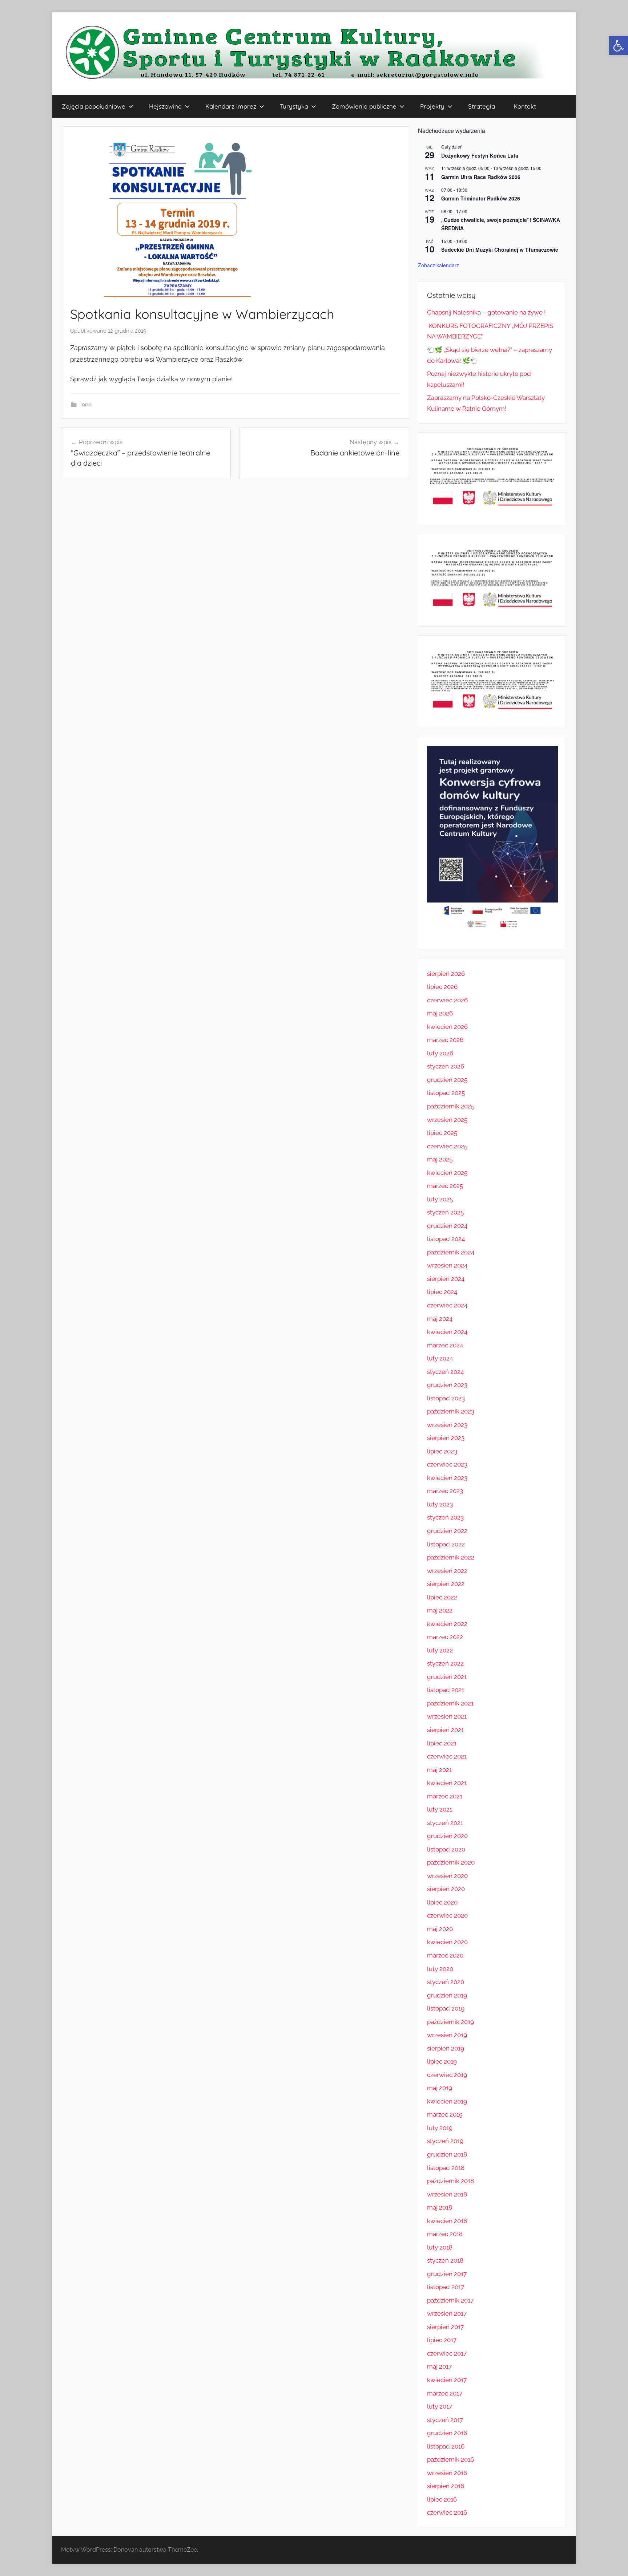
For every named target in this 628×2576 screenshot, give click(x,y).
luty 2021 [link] (440, 1809)
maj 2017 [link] (439, 2366)
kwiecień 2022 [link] (447, 1624)
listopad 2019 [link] (446, 2008)
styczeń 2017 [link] (445, 2420)
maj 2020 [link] (440, 1929)
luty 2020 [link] (440, 1969)
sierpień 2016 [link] (446, 2486)
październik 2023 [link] (451, 1411)
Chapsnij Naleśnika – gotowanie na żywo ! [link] (486, 312)
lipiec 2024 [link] (442, 1292)
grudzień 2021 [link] (447, 1677)
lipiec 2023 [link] (442, 1451)
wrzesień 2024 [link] (447, 1265)
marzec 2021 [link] (445, 1796)
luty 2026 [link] (440, 1053)
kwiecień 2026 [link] (447, 1027)
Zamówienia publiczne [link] (364, 106)
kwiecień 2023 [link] (447, 1478)
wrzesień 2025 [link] (447, 1120)
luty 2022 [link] (440, 1650)
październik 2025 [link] (451, 1106)
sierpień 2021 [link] (445, 1730)
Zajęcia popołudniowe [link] (94, 106)
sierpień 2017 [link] (445, 2327)
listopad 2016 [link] (446, 2446)
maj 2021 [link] (439, 1770)
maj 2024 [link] (440, 1319)
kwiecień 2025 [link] (447, 1173)
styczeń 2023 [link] (445, 1517)
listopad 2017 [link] (446, 2287)
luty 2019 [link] (440, 2128)
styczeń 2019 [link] (445, 2141)
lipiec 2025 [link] (442, 1133)
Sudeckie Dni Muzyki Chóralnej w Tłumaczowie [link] (500, 250)
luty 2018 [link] (440, 2247)
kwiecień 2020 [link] (447, 1942)
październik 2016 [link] (450, 2459)
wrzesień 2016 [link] (447, 2473)
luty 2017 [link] (440, 2406)
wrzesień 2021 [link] (447, 1716)
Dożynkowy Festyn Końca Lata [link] (480, 155)
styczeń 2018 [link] (445, 2260)
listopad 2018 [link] (446, 2168)
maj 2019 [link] (440, 2088)
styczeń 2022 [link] (445, 1663)
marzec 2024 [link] (445, 1345)
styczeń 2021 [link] (445, 1823)
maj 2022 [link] (440, 1610)
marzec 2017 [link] (445, 2393)
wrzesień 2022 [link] (447, 1571)
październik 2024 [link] (451, 1252)
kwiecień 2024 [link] (447, 1332)
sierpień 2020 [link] (446, 1889)
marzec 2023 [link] (445, 1491)
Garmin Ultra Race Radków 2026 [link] (481, 177)
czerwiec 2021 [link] (447, 1756)
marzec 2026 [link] (445, 1040)
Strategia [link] (482, 106)
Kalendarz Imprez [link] (231, 106)
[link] (619, 46)
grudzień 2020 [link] (447, 1836)
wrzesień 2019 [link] (447, 2035)
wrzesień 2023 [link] (447, 1425)
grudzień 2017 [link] (447, 2274)
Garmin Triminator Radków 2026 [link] (481, 198)
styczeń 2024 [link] (445, 1372)
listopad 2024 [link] (446, 1239)
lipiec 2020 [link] (442, 1902)
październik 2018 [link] (450, 2181)
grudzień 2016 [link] (447, 2433)
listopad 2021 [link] (446, 1690)
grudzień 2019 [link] (447, 1995)
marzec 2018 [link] (445, 2234)
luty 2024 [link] (440, 1358)
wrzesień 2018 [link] (447, 2194)
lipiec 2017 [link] (442, 2340)
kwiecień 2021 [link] (447, 1783)
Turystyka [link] (294, 106)
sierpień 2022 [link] (446, 1584)
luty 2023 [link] (440, 1504)
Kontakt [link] (525, 106)
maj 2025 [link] (440, 1159)
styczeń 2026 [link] (446, 1066)
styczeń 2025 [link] (445, 1212)
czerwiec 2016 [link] (447, 2512)
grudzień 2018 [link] (447, 2154)
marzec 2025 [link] (445, 1186)
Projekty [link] (432, 106)
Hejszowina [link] (165, 106)
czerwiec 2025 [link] (447, 1146)
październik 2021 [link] (450, 1703)
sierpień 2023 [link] (446, 1438)
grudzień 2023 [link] (447, 1385)
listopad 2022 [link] (446, 1544)
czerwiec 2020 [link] (447, 1915)
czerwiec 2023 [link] (447, 1464)
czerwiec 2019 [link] (447, 2075)
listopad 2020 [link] (446, 1849)
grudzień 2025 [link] (447, 1080)
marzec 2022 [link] (445, 1637)
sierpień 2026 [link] (446, 974)
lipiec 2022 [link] (442, 1597)
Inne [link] (86, 405)
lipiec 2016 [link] (442, 2499)
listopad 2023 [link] (446, 1398)
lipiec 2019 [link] (442, 2061)
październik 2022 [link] (451, 1557)
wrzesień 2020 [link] (447, 1876)
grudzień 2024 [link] (447, 1226)
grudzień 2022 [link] (447, 1531)
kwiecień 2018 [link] (447, 2221)
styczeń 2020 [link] (446, 1982)
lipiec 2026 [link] (442, 987)
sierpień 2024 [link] (446, 1279)
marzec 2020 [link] (445, 1955)
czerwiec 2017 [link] (447, 2353)
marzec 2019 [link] (445, 2114)
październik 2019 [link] (450, 2022)
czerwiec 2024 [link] (447, 1305)
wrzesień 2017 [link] (447, 2313)
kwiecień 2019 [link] (447, 2101)
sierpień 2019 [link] (446, 2048)
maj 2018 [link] (440, 2207)
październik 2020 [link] (451, 1862)
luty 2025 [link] (440, 1199)
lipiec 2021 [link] (442, 1743)
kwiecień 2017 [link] (447, 2380)
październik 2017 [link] (450, 2300)
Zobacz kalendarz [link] (438, 265)
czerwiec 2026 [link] (447, 1000)
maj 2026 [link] (440, 1013)
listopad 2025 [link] (446, 1093)
